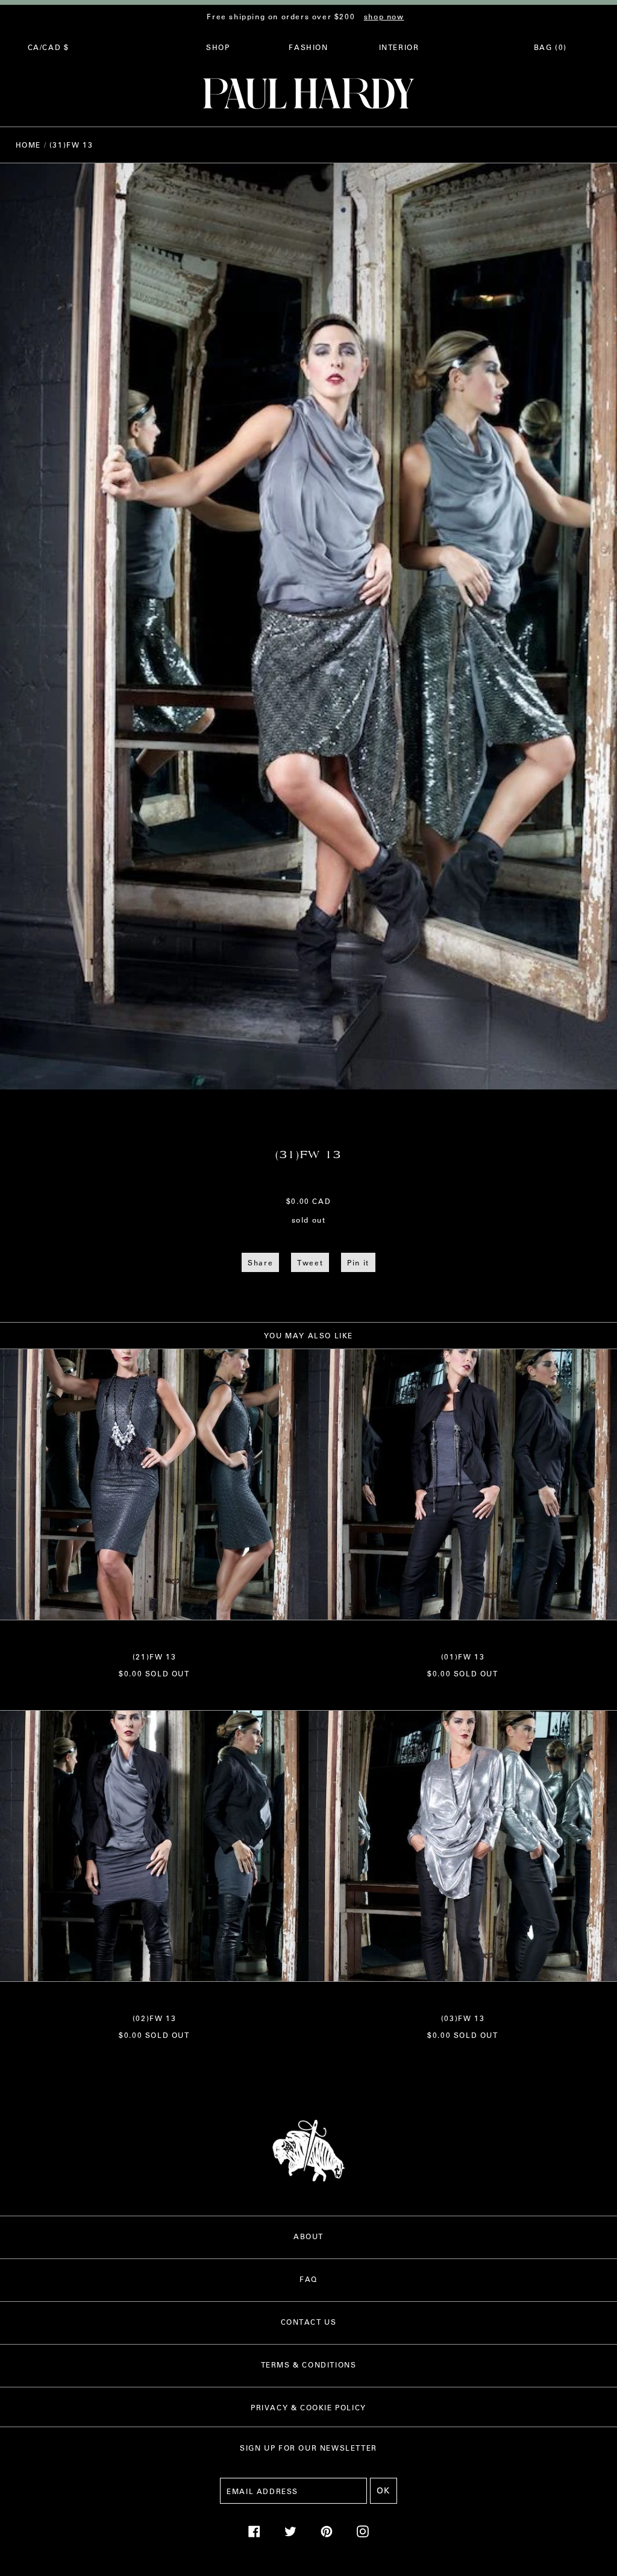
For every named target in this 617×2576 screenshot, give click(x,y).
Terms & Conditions (309, 2364)
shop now (384, 16)
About (308, 2236)
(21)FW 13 (154, 1656)
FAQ (308, 2279)
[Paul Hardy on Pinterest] (327, 2534)
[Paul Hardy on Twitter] (290, 2534)
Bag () (550, 47)
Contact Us (309, 2322)
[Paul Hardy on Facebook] (254, 2534)
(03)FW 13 (463, 2018)
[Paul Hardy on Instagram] (363, 2534)
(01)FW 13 (463, 1656)
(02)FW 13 (154, 2018)
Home (28, 145)
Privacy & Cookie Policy (308, 2407)
